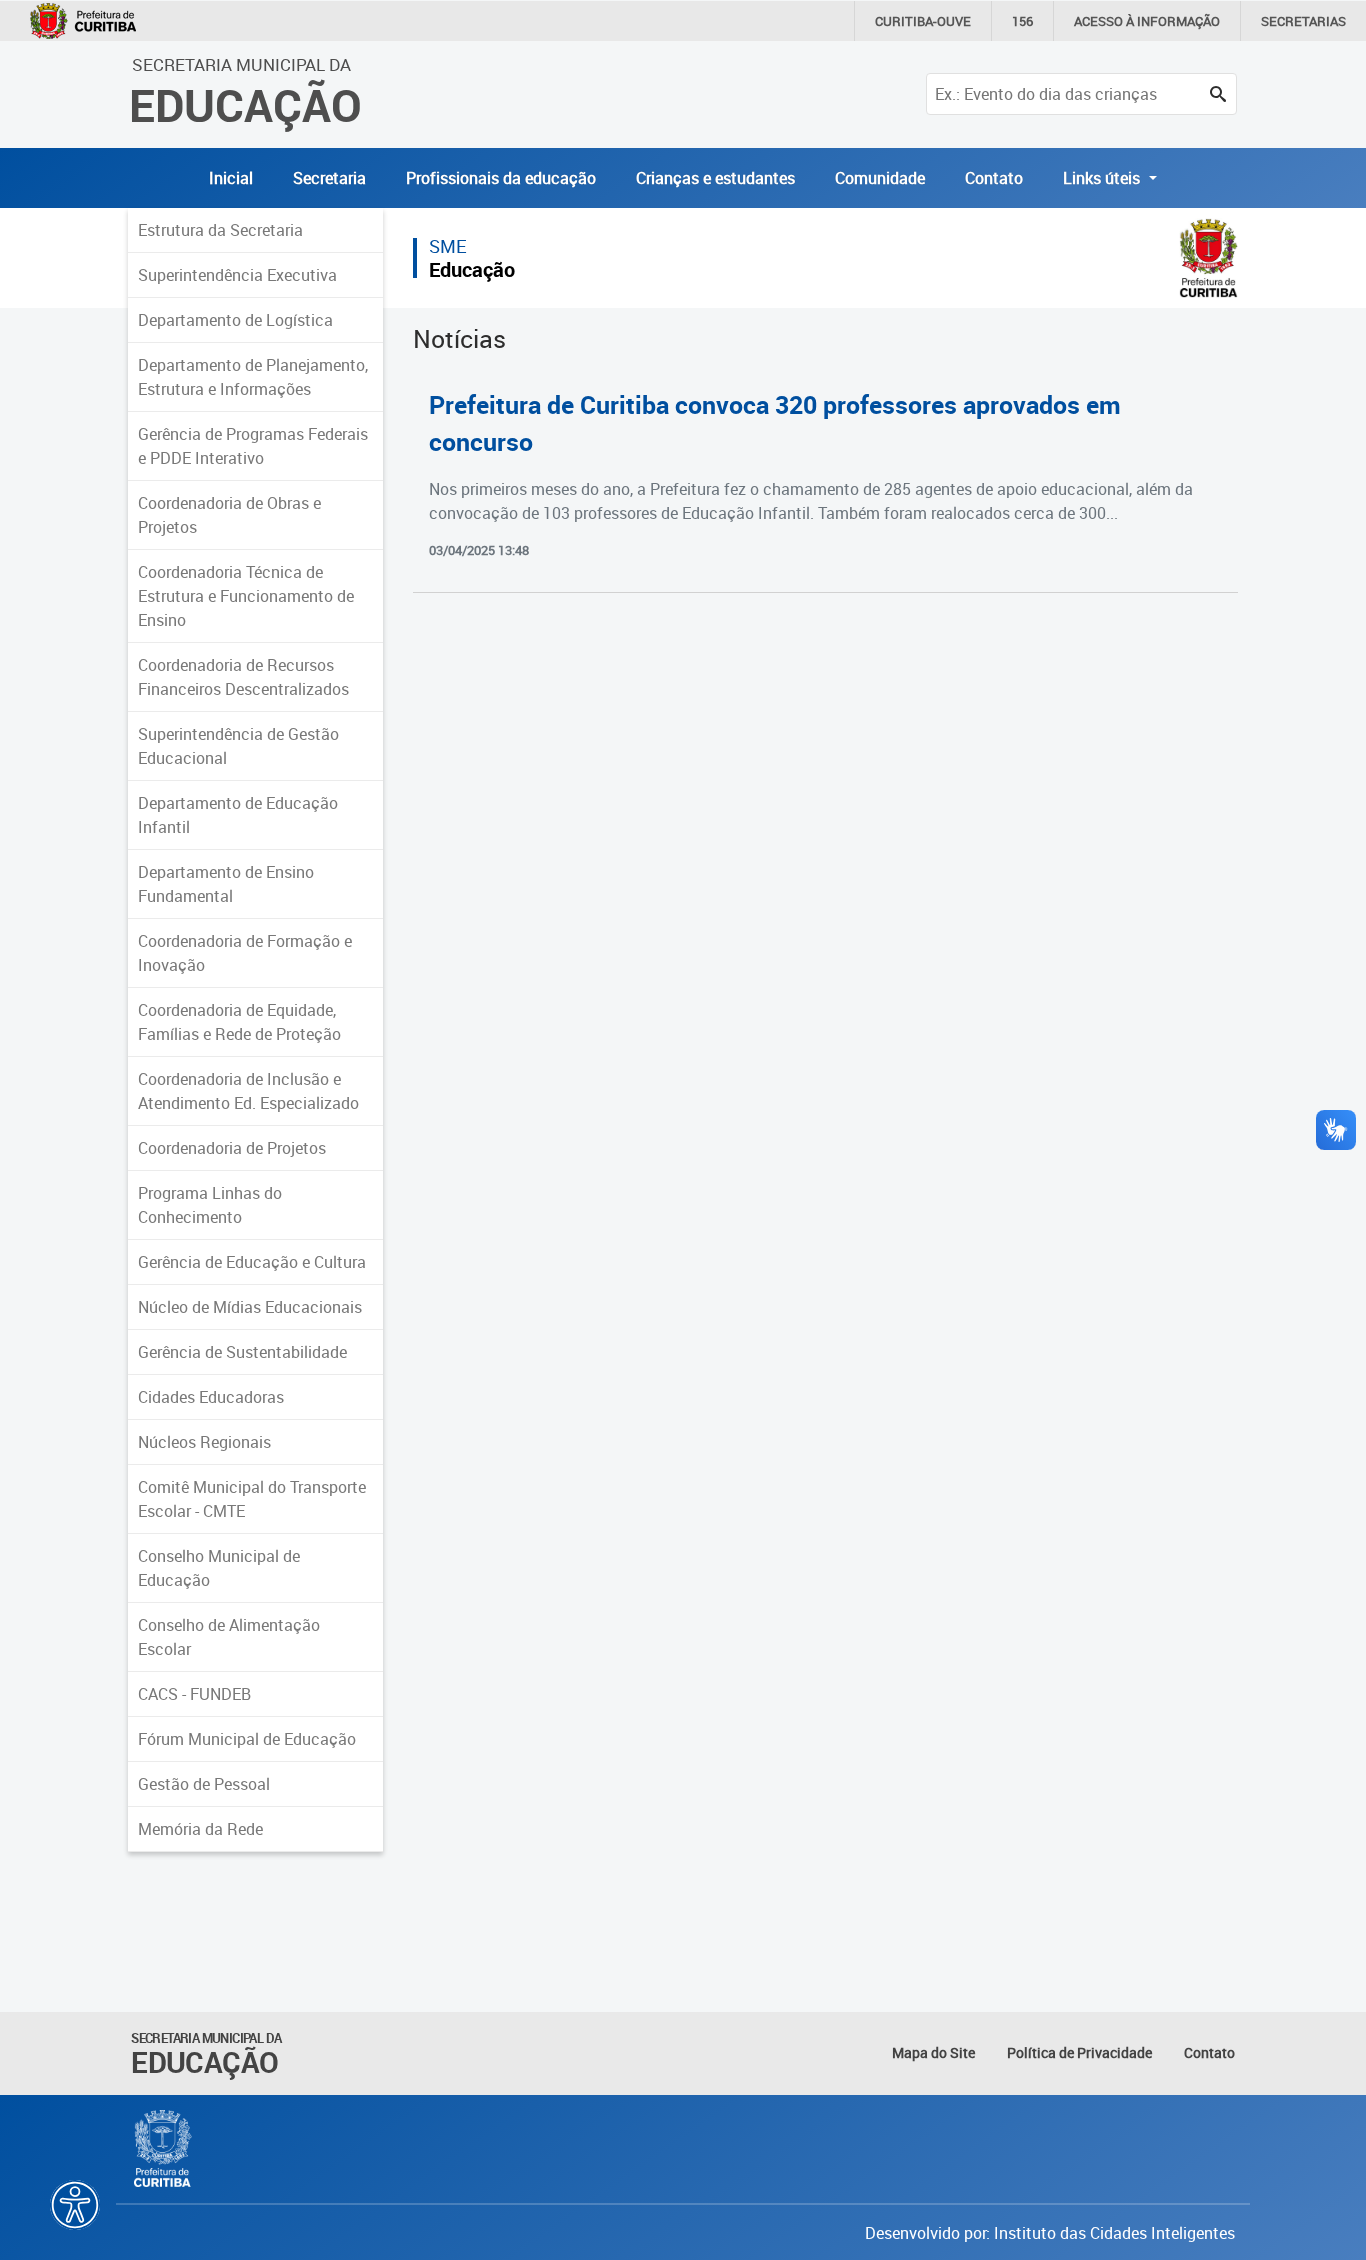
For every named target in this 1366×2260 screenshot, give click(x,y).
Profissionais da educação (501, 178)
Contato (994, 178)
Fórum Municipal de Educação (247, 1739)
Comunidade (880, 178)
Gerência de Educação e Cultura (252, 1262)
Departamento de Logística (235, 320)
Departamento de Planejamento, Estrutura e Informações (253, 377)
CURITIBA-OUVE (923, 21)
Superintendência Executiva (237, 275)
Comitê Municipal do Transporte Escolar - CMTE (252, 1499)
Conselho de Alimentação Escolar (229, 1637)
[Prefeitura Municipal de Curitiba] (163, 2149)
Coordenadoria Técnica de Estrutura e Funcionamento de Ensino (246, 596)
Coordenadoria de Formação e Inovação (245, 953)
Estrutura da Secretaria (220, 230)
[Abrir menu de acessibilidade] (75, 2205)
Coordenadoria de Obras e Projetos (229, 515)
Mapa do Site (933, 2052)
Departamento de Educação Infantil (238, 815)
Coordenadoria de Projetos (232, 1148)
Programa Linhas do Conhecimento (210, 1205)
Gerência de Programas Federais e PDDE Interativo (253, 446)
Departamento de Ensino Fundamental (226, 884)
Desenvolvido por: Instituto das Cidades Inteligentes (1050, 2233)
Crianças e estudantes (715, 178)
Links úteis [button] (1103, 178)
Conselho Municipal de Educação (219, 1568)
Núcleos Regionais (204, 1442)
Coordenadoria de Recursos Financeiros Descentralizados (243, 677)
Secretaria (329, 178)
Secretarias (1303, 21)
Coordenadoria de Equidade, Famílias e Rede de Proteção (239, 1022)
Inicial (231, 178)
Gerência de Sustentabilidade (242, 1352)
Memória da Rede (200, 1829)
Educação (472, 269)
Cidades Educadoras (211, 1397)
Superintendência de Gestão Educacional (238, 746)
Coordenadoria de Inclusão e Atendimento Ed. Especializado (248, 1091)
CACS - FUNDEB (194, 1694)
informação (1147, 21)
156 (1022, 21)
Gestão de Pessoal (204, 1784)
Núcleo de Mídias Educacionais (250, 1307)
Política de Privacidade (1079, 2052)
